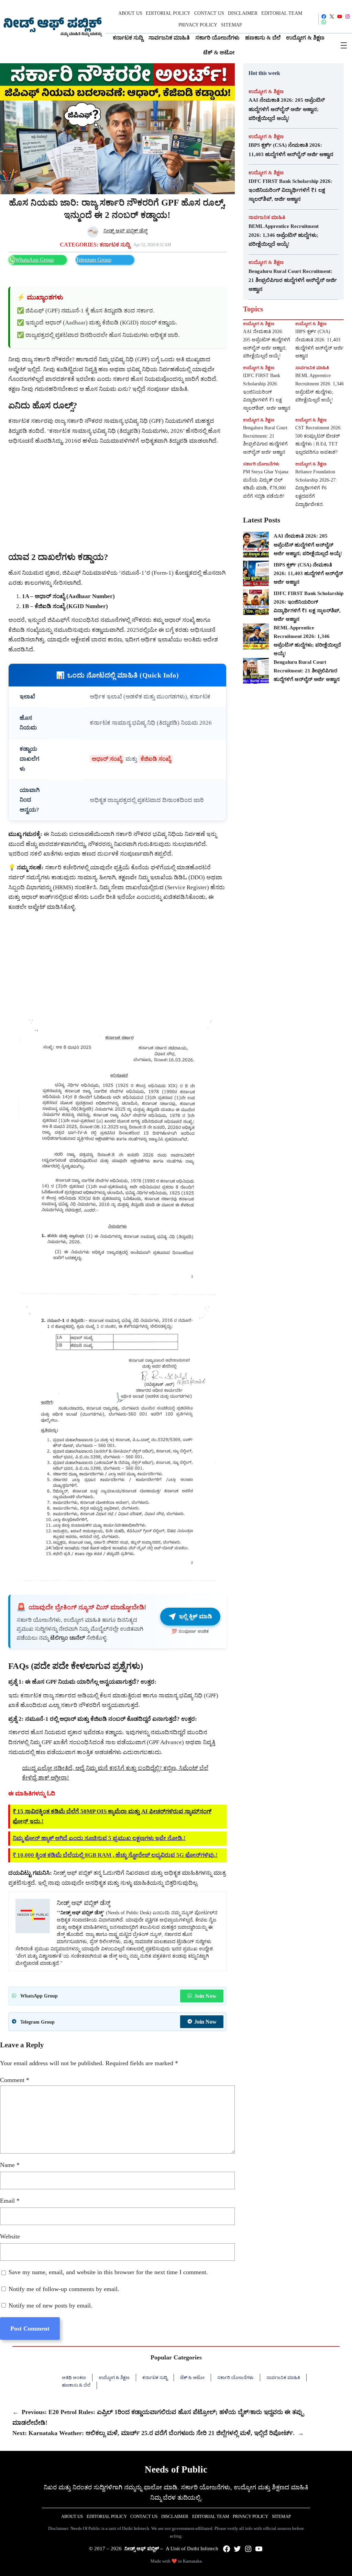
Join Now (205, 1996)
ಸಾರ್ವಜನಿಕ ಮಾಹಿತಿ (267, 217)
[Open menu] (344, 45)
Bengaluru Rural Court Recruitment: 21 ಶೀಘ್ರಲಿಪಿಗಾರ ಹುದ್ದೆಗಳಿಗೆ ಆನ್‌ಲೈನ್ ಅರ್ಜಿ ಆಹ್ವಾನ (293, 280)
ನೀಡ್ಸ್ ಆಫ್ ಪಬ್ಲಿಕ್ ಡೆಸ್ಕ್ (125, 231)
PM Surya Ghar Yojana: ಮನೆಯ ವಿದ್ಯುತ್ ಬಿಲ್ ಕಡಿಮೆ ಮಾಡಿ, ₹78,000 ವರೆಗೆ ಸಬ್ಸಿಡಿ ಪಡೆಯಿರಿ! (266, 484)
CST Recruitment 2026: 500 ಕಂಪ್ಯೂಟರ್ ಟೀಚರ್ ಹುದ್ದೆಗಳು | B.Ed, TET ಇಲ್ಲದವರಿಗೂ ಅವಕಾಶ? (318, 440)
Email (10, 2201)
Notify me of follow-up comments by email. (64, 2289)
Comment (15, 2080)
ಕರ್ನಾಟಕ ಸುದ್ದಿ (115, 245)
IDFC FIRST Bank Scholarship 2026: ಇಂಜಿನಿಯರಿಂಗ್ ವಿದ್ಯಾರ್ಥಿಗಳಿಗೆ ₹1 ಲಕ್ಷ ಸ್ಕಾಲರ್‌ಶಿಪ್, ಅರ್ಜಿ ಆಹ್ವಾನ (290, 190)
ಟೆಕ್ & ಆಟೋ (192, 2377)
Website (10, 2236)
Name (10, 2165)
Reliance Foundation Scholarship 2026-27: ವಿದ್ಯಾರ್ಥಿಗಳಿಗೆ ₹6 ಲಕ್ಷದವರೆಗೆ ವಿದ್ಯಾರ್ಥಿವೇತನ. (316, 488)
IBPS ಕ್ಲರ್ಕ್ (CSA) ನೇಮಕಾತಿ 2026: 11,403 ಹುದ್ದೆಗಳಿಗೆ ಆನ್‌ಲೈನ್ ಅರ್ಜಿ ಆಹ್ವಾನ (291, 149)
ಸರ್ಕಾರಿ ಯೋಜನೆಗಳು (261, 464)
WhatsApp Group (35, 260)
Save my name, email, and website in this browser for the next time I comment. (108, 2272)
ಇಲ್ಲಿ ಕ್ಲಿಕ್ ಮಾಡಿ (195, 1616)
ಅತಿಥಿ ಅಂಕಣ (74, 2377)
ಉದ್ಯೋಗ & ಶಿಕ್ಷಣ (266, 91)
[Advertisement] (117, 498)
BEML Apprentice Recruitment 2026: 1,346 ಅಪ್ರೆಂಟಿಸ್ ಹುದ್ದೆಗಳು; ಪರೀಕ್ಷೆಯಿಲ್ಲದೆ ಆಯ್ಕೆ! (284, 235)
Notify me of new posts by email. (51, 2305)
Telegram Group (93, 260)
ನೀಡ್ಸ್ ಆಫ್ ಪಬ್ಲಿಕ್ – (144, 2549)
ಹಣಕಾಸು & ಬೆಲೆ (76, 2385)
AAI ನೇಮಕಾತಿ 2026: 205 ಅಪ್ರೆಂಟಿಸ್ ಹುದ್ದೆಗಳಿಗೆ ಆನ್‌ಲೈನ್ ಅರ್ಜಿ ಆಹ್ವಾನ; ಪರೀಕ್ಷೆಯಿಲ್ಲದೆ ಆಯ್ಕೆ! (287, 109)
